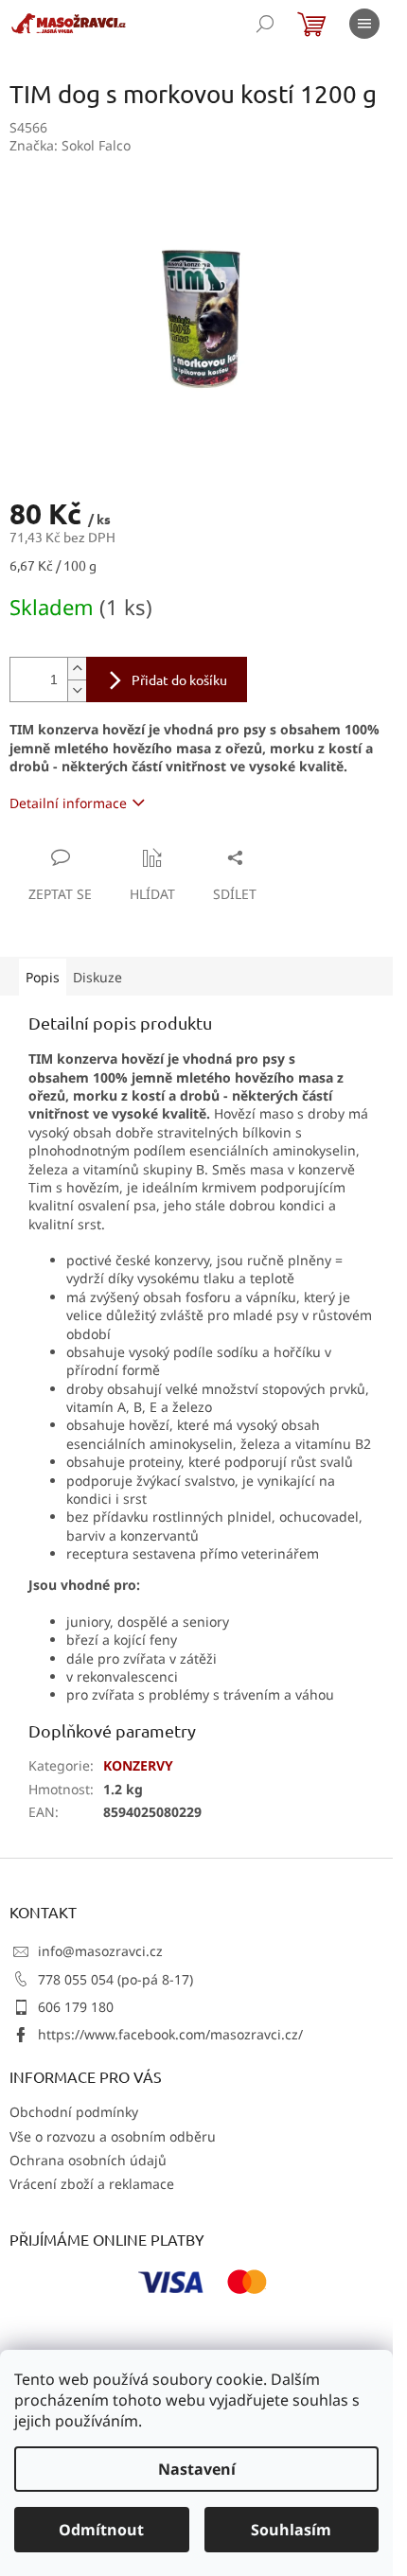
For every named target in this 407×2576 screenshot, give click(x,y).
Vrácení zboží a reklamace (92, 2184)
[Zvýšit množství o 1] (77, 669)
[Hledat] (265, 24)
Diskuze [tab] (97, 977)
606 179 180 (76, 2007)
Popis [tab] (43, 977)
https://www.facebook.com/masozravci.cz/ (170, 2034)
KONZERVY (138, 1765)
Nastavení (197, 2469)
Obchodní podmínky (74, 2112)
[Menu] (364, 24)
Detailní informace (68, 803)
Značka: (70, 145)
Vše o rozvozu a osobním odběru (113, 2136)
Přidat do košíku (179, 679)
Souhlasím (291, 2530)
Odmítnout (101, 2530)
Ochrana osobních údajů (88, 2160)
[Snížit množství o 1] (77, 690)
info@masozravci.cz (100, 1951)
